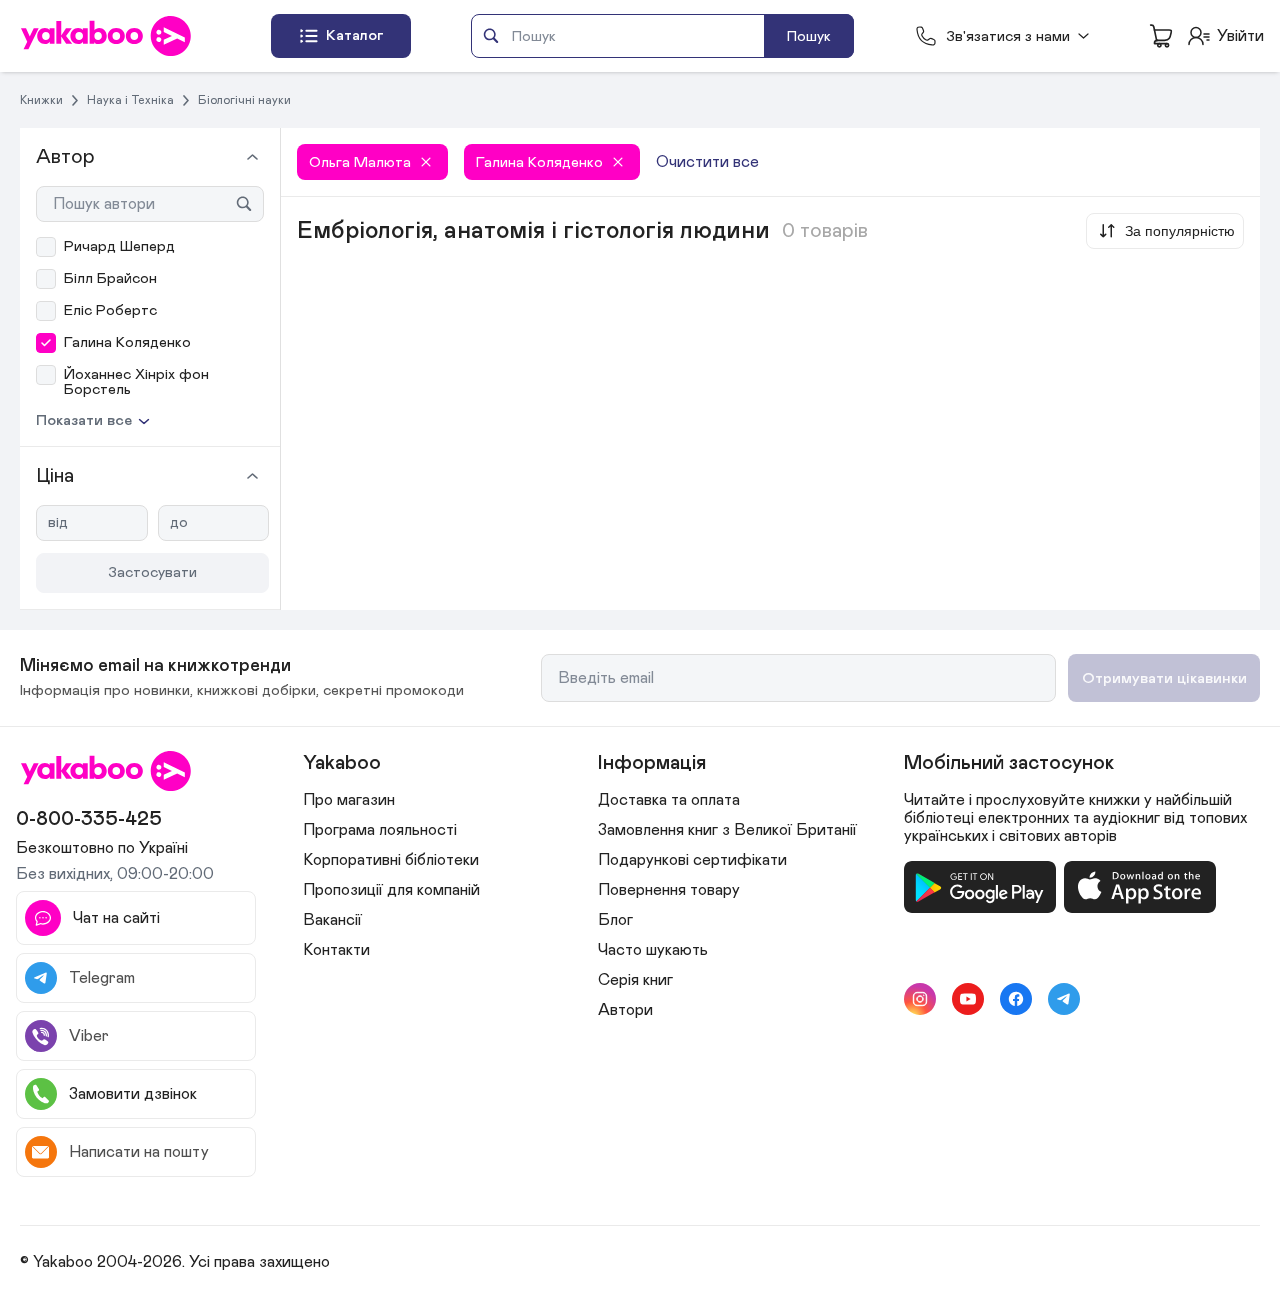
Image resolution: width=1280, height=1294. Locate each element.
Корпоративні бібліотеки (391, 860)
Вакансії (332, 920)
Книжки (41, 100)
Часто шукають (653, 950)
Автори (625, 1010)
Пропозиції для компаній (391, 890)
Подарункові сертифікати (692, 860)
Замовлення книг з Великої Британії (727, 830)
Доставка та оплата (669, 800)
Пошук (809, 36)
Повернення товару (669, 890)
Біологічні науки (244, 100)
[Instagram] (920, 999)
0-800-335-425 (89, 819)
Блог (615, 920)
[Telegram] (1064, 999)
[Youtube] (968, 999)
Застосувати (152, 572)
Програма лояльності (380, 830)
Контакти (336, 950)
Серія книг (635, 980)
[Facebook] (1016, 999)
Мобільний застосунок (1009, 763)
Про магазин (349, 800)
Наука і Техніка (130, 100)
